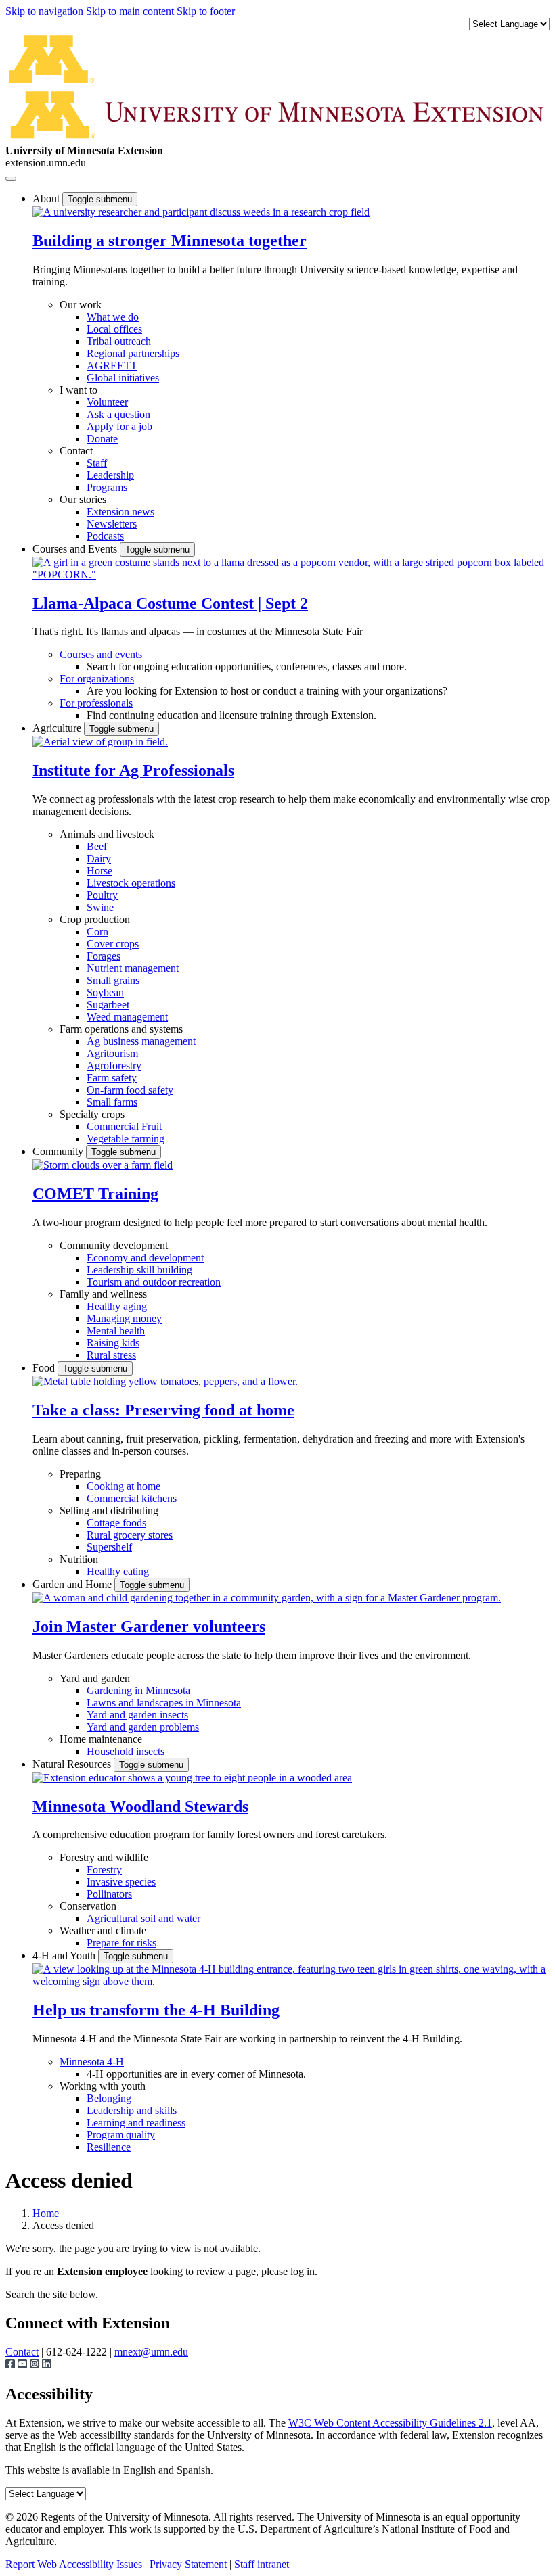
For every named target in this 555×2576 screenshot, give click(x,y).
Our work (81, 305)
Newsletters (112, 524)
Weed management (127, 1017)
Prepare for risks (121, 1943)
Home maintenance (101, 1739)
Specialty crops (92, 1114)
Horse (99, 871)
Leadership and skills (132, 2110)
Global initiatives (123, 378)
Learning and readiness (136, 2123)
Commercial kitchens (132, 1498)
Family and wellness (103, 1294)
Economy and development (145, 1258)
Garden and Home (73, 1584)
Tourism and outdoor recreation (154, 1282)
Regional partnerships (133, 353)
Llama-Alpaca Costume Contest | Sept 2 (170, 603)
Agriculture (58, 728)
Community (59, 1151)
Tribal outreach (119, 341)
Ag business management (141, 1041)
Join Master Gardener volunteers (149, 1626)
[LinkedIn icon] (47, 2365)
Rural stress (111, 1355)
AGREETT (112, 366)
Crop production (95, 919)
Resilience (109, 2147)
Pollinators (109, 1894)
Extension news (120, 512)
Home (46, 2213)
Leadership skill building (139, 1270)
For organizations (97, 679)
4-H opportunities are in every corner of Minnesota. (196, 2074)
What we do (113, 317)
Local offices (114, 329)
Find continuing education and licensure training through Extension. (231, 715)
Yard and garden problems (143, 1727)
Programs (107, 487)
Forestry (104, 1870)
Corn (97, 932)
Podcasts (105, 536)
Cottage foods (116, 1523)
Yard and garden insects (137, 1715)
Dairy (99, 859)
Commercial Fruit (124, 1126)
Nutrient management (133, 968)
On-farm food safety (130, 1090)
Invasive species (121, 1882)
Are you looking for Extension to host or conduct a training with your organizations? (267, 691)
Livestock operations (131, 883)
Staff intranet (262, 2564)
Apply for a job (119, 426)
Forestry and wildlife (104, 1857)
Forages (104, 956)
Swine (100, 907)
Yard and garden (95, 1678)
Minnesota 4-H (92, 2062)
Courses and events (101, 654)
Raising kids (113, 1343)
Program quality (121, 2135)
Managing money (124, 1318)
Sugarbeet (108, 1005)
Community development (114, 1245)
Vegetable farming (126, 1139)
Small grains (113, 980)
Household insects (126, 1751)
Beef (97, 846)
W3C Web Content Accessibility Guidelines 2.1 (390, 2423)
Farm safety (112, 1078)
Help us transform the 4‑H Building (156, 2010)
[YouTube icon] (24, 2365)
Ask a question (118, 414)
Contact (76, 451)
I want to (79, 390)
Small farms (112, 1102)
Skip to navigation (46, 11)
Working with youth (103, 2086)
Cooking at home (124, 1486)
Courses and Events (76, 549)
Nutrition (79, 1559)
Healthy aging (117, 1306)
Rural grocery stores (130, 1535)
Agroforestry (114, 1065)
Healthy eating (118, 1571)
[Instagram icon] (36, 2365)
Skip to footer (206, 11)
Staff (97, 463)
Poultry (102, 895)
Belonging (109, 2098)
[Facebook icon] (12, 2365)
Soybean (105, 992)
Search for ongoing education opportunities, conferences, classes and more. (247, 666)
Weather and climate (103, 1930)
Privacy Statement (188, 2564)
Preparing (80, 1474)
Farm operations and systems (121, 1029)
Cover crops (113, 944)
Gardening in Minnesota (138, 1690)
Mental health (116, 1331)
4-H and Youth (65, 1956)
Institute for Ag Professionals (133, 770)
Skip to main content (131, 11)
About (47, 198)
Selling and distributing (109, 1511)
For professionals (96, 703)
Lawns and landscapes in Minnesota (164, 1703)
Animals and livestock (107, 834)
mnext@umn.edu (151, 2352)
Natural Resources (73, 1764)
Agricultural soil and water (143, 1918)
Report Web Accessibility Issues (74, 2564)
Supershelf (109, 1547)
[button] (201, 212)
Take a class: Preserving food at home (163, 1410)
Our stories (83, 499)
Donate (102, 439)
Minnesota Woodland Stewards (140, 1806)
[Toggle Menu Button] (11, 179)
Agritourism (112, 1053)
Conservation (88, 1906)
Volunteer (107, 402)
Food (45, 1368)
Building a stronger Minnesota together (170, 241)
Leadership (110, 475)
